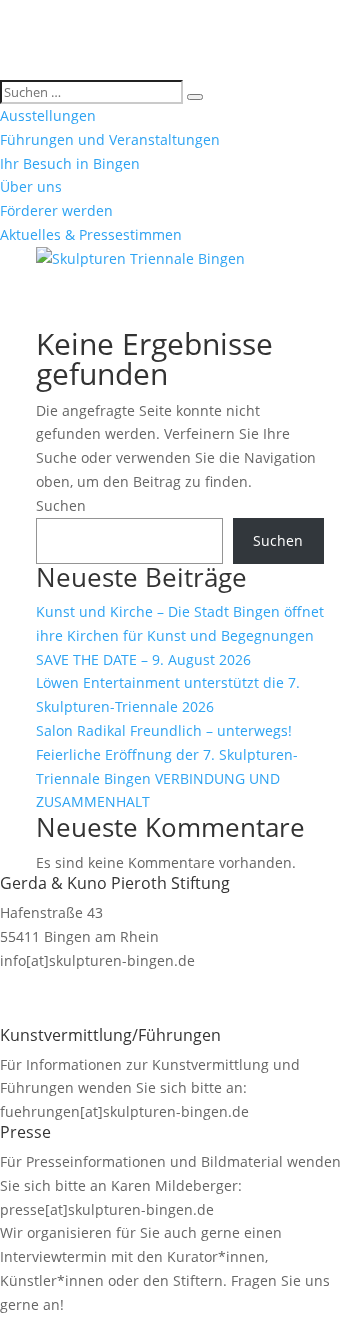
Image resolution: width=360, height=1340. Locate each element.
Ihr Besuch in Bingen (70, 163)
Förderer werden (56, 210)
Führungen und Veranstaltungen (110, 139)
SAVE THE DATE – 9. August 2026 (143, 659)
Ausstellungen (48, 115)
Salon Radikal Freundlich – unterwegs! (164, 730)
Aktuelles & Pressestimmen (91, 234)
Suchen (61, 505)
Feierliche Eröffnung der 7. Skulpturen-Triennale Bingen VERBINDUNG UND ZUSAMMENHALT (167, 778)
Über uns (31, 186)
